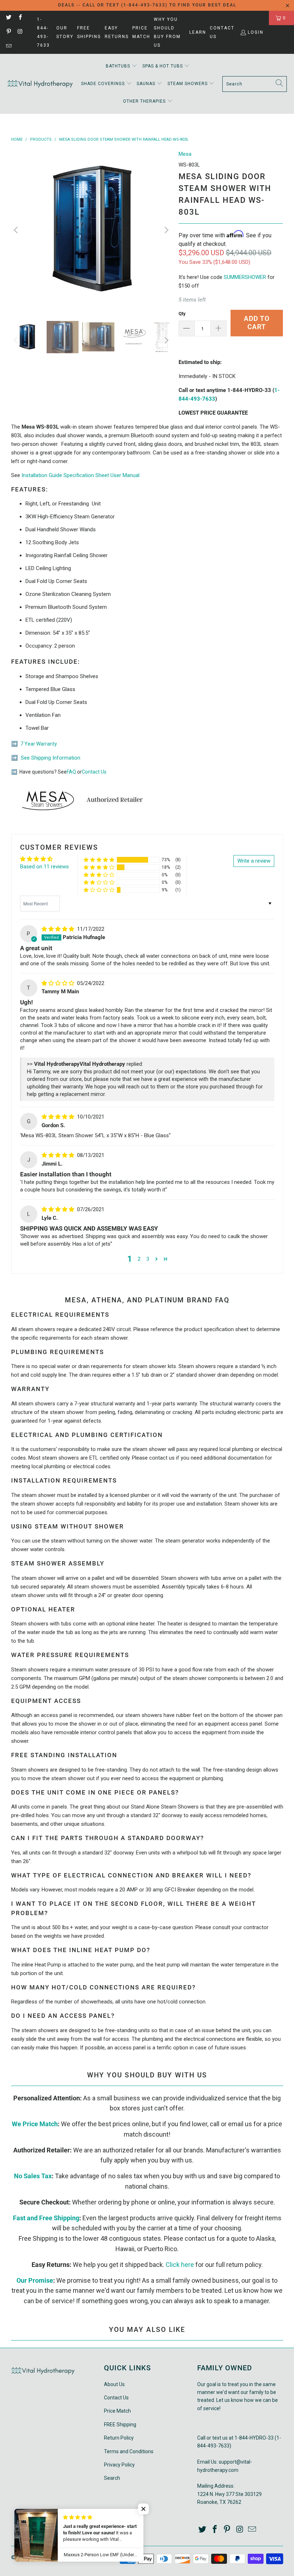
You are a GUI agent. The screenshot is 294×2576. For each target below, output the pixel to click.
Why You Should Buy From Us (167, 32)
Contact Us (222, 32)
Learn (198, 32)
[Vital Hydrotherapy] (40, 84)
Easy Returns (117, 32)
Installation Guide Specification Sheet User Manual (80, 475)
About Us (114, 2384)
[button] (122, 66)
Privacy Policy (119, 2465)
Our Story (65, 32)
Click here (180, 2265)
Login (256, 32)
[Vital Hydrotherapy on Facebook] (20, 18)
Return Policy (119, 2438)
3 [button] (148, 1259)
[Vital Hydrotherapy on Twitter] (8, 18)
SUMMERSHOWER (245, 277)
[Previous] (16, 230)
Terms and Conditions (129, 2451)
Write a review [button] (254, 861)
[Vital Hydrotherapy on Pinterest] (8, 32)
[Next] (166, 230)
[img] (58, 929)
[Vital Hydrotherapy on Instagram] (20, 32)
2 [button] (139, 1259)
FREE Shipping (89, 32)
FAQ (71, 772)
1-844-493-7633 (43, 32)
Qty (182, 314)
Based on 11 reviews (44, 867)
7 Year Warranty (38, 744)
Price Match (141, 32)
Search (112, 2478)
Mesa (185, 154)
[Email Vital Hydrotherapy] (8, 47)
